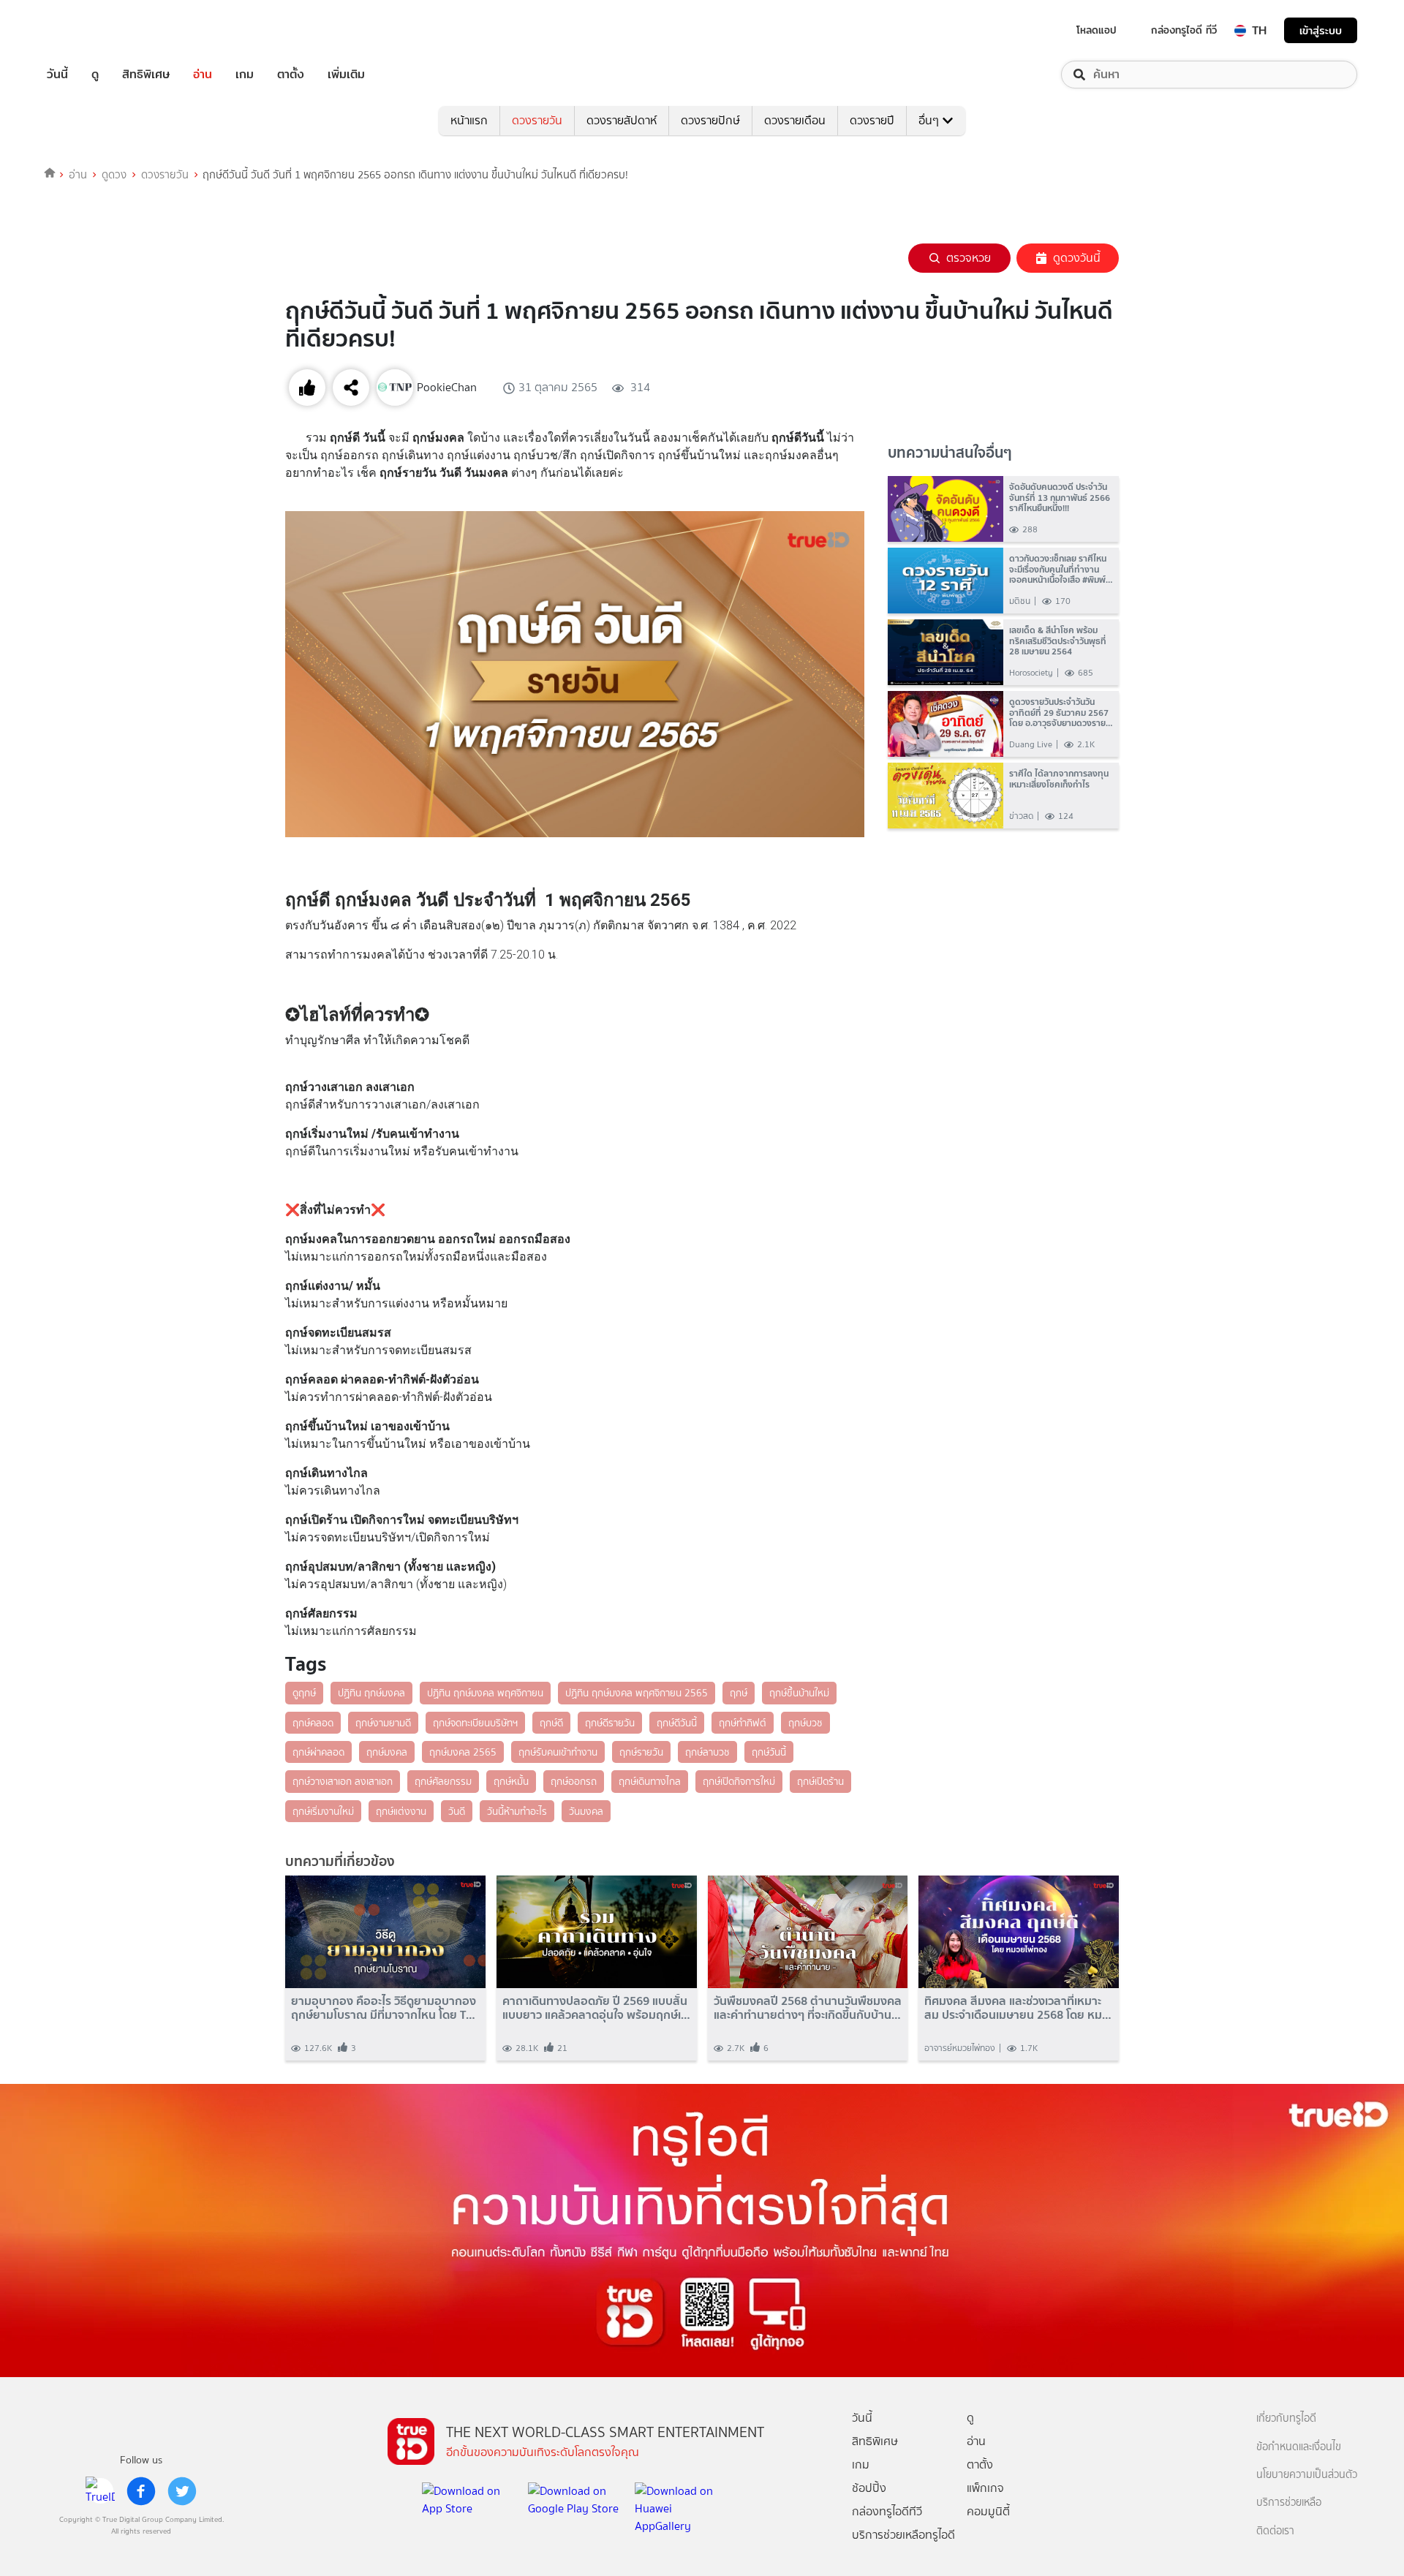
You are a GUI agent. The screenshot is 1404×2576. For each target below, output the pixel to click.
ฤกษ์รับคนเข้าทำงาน (558, 1752)
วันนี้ (57, 75)
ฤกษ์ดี (551, 1723)
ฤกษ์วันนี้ (769, 1752)
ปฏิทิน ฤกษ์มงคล (371, 1693)
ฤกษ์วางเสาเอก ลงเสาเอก (343, 1781)
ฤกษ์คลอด (313, 1723)
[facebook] (141, 2491)
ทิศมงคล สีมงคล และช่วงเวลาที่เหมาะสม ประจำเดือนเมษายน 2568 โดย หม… (1018, 2008)
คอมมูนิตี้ (988, 2511)
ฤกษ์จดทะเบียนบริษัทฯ (475, 1723)
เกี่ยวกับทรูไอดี (1286, 2418)
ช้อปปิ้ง (869, 2488)
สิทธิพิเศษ (146, 75)
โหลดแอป (1097, 30)
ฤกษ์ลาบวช (707, 1752)
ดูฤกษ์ (304, 1693)
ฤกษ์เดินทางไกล (650, 1781)
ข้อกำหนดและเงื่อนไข (1299, 2447)
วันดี (457, 1811)
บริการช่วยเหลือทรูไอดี (903, 2535)
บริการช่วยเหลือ (1289, 2503)
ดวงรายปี (872, 120)
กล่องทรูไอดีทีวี (887, 2511)
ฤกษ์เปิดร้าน (820, 1781)
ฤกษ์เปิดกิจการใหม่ (739, 1781)
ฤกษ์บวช (805, 1723)
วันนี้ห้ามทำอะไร (517, 1811)
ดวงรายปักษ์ (710, 120)
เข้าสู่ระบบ (1321, 30)
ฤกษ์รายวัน (641, 1752)
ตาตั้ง (291, 75)
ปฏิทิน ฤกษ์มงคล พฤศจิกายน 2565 (637, 1693)
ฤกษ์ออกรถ (574, 1781)
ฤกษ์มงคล (387, 1752)
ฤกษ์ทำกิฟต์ (743, 1723)
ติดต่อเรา (1275, 2531)
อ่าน (203, 75)
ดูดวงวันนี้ (1077, 258)
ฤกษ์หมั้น (511, 1781)
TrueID (91, 30)
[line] (100, 2491)
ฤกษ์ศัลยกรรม (443, 1781)
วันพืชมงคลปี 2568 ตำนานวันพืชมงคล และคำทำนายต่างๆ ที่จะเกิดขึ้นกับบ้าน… (808, 2008)
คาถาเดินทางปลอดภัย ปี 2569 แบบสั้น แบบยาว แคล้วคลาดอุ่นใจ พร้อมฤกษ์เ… (596, 2008)
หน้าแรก (469, 120)
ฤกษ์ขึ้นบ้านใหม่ (799, 1693)
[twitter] (182, 2491)
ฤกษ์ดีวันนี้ (677, 1723)
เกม (245, 75)
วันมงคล (586, 1811)
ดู (95, 75)
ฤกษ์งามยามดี (383, 1723)
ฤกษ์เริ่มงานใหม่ (323, 1811)
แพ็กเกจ (985, 2488)
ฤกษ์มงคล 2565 (463, 1752)
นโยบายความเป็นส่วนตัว (1307, 2475)
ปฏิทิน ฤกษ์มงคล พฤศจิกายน (485, 1693)
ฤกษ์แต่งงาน (401, 1811)
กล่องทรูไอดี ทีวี (1184, 30)
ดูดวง (114, 175)
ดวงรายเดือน (795, 120)
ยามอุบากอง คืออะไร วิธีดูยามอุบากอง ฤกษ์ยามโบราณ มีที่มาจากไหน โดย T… (384, 2008)
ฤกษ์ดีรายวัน (610, 1723)
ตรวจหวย (969, 258)
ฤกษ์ (739, 1693)
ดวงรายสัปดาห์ (622, 120)
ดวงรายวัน (537, 120)
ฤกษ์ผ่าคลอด (318, 1752)
